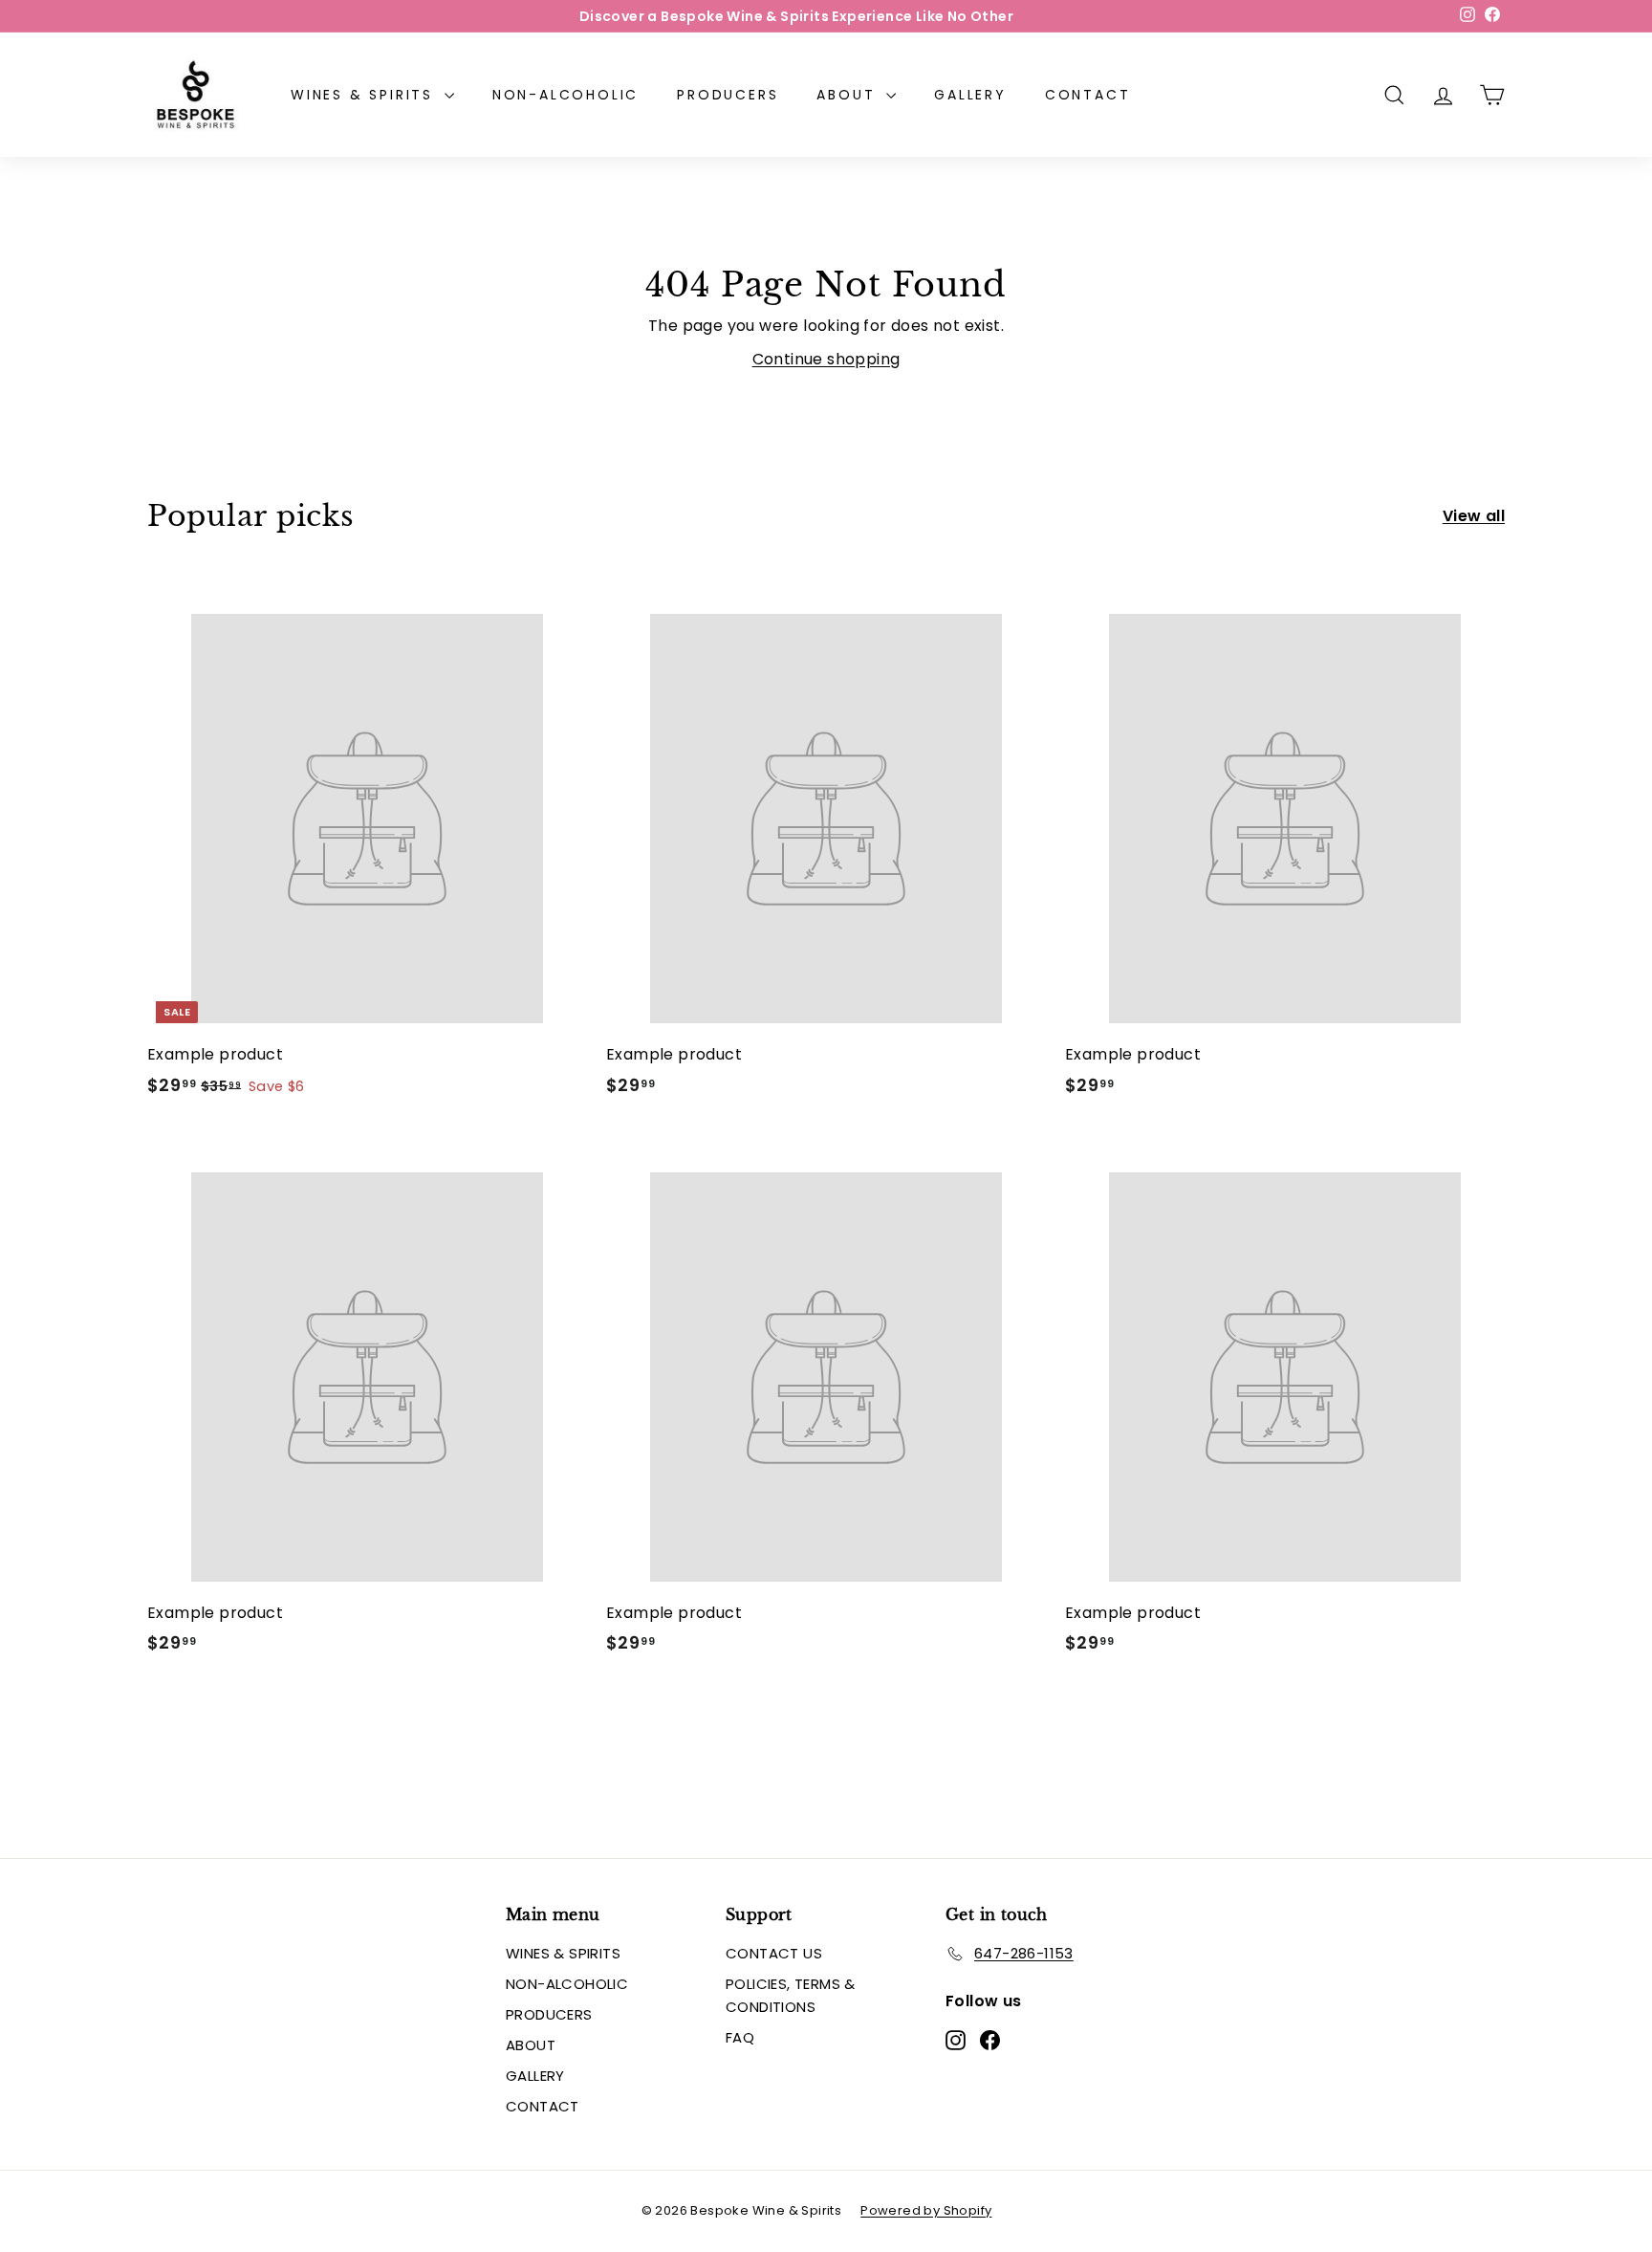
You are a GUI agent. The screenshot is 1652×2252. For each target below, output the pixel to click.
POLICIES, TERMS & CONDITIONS (791, 1995)
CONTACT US (774, 1953)
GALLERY (970, 95)
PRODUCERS (728, 95)
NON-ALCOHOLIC (565, 95)
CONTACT (1088, 95)
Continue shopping (826, 359)
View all (1474, 516)
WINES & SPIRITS (365, 95)
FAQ (740, 2037)
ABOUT (849, 95)
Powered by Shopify (926, 2210)
